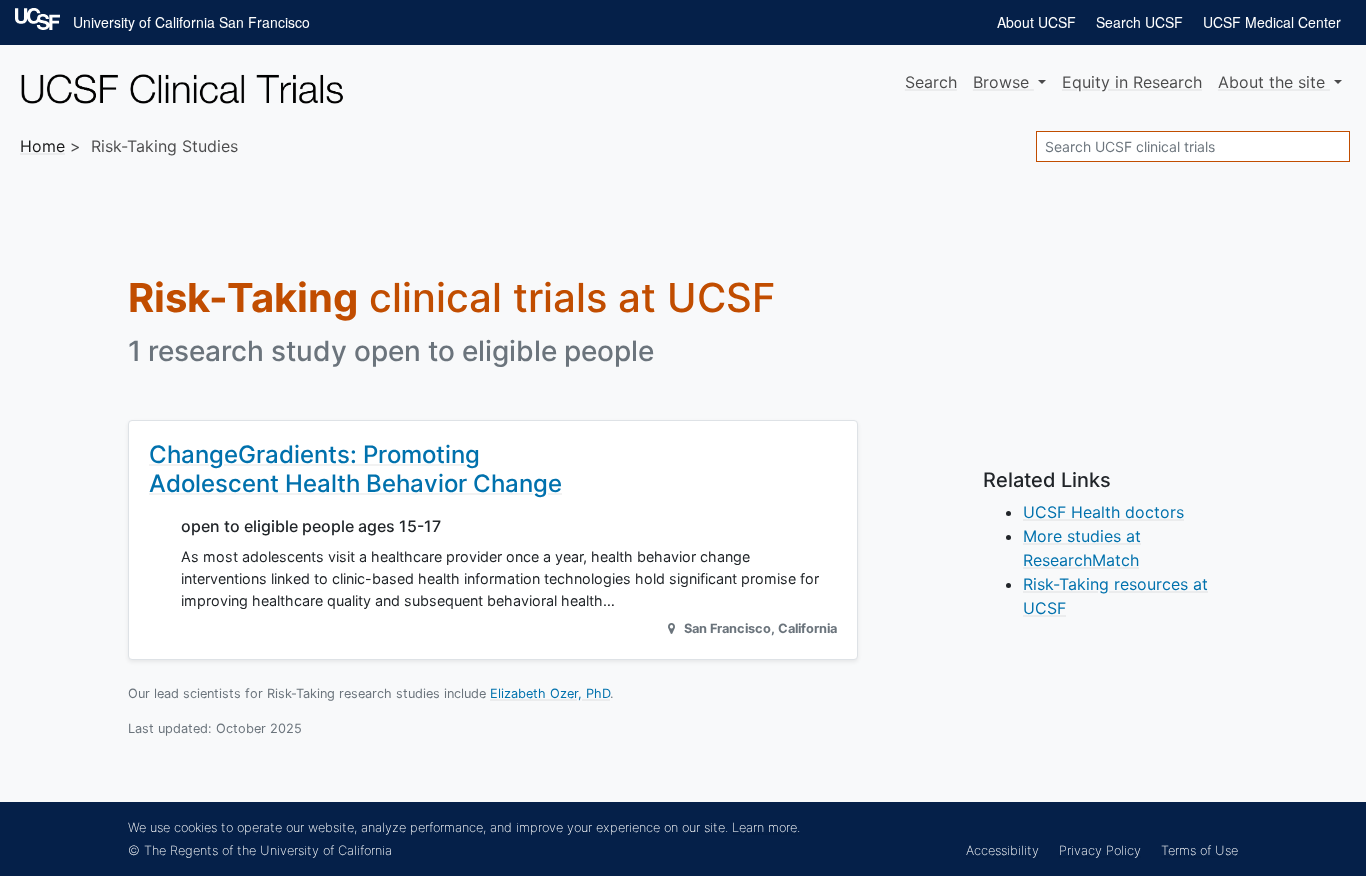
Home (42, 146)
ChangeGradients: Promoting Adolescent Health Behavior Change (355, 469)
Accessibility (1002, 850)
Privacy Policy (1100, 850)
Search (931, 82)
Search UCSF (1139, 22)
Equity (1132, 82)
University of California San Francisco (191, 22)
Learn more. (766, 827)
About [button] (1271, 82)
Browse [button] (1003, 82)
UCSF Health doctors (1103, 512)
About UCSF (1036, 22)
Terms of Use (1199, 850)
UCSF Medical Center (1272, 22)
